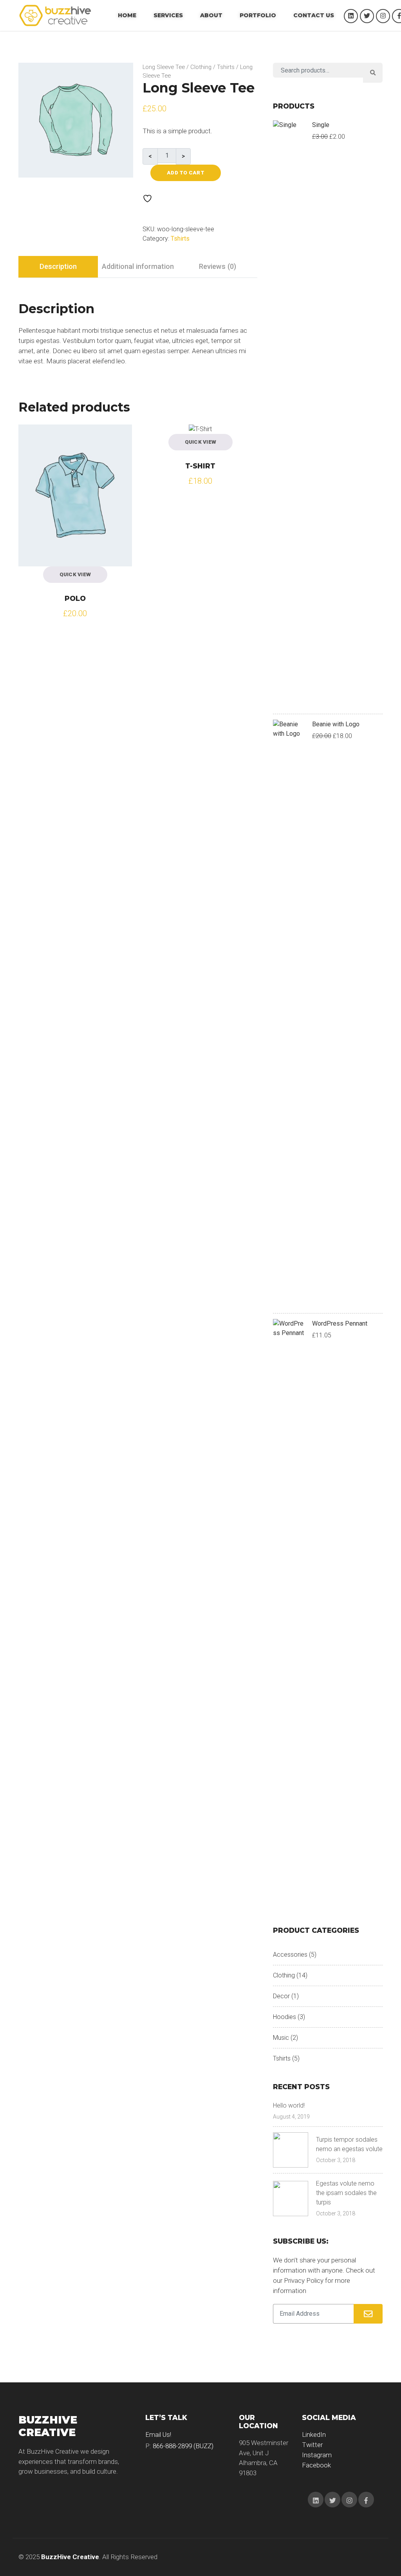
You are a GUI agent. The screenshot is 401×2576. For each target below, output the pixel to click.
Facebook (316, 2465)
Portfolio (258, 15)
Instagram (317, 2455)
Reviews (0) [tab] (218, 266)
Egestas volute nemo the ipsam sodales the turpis (346, 2193)
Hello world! (289, 2105)
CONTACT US (314, 15)
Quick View (75, 574)
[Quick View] (32, 438)
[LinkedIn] (351, 16)
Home (127, 15)
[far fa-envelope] (368, 2314)
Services (168, 15)
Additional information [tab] (138, 266)
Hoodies (284, 2017)
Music (281, 2038)
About (211, 15)
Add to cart (186, 172)
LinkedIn (314, 2435)
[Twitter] (367, 16)
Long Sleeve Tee (164, 67)
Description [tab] (58, 266)
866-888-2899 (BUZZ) (183, 2446)
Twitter (312, 2445)
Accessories (290, 1955)
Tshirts (226, 67)
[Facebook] (366, 2500)
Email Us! (158, 2435)
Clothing (201, 67)
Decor (281, 1996)
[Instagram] (383, 16)
